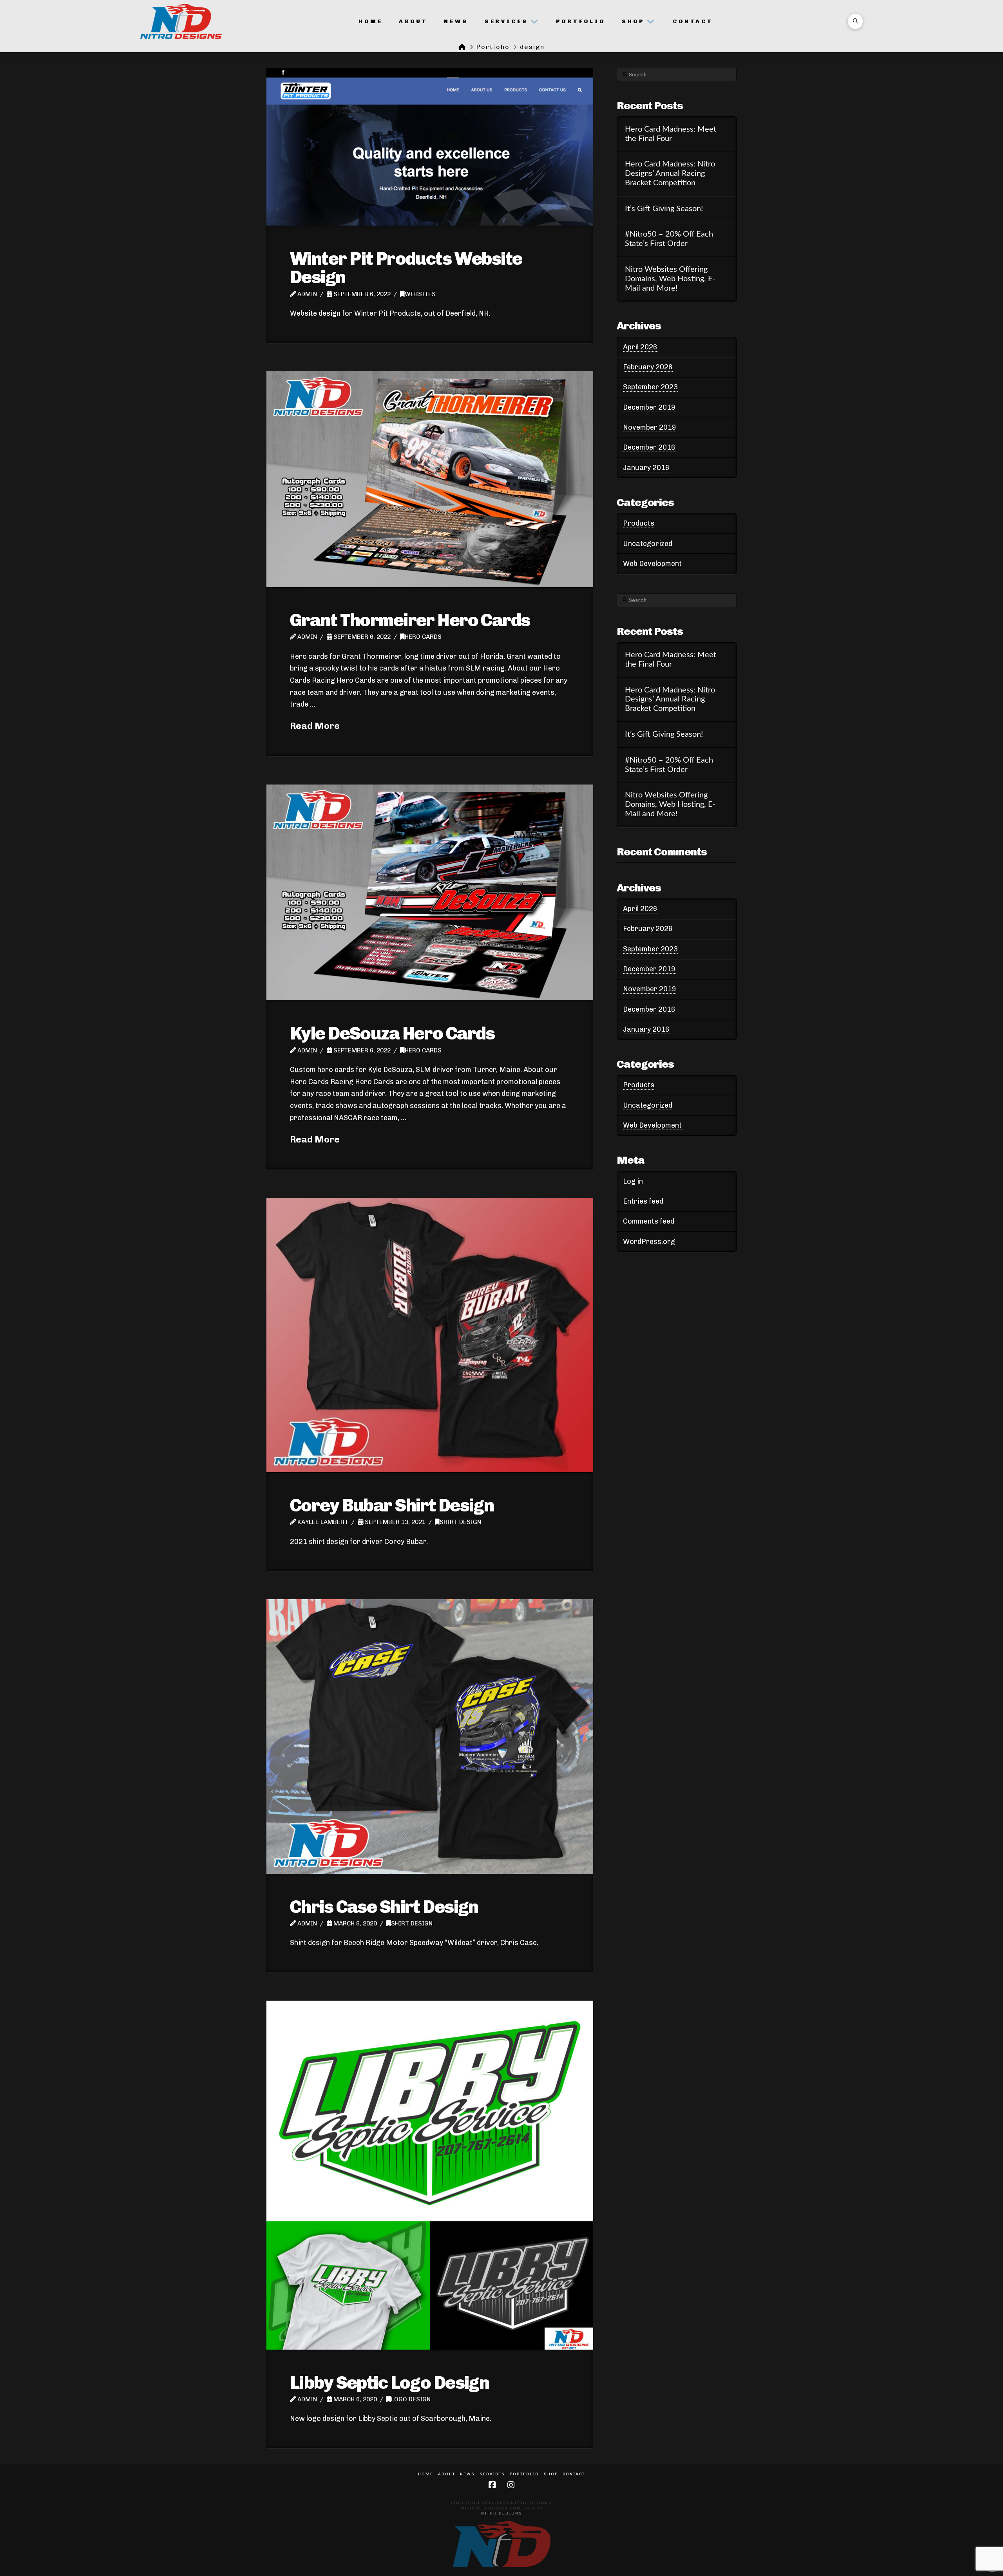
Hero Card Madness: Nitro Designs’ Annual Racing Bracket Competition (670, 174)
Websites (420, 294)
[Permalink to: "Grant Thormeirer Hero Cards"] (430, 479)
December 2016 (649, 447)
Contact (574, 2474)
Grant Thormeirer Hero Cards (410, 620)
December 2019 (649, 407)
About (447, 2474)
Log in (633, 1181)
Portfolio (524, 2474)
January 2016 (646, 468)
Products (639, 523)
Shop (551, 2474)
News (467, 2474)
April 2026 (640, 347)
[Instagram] (511, 2485)
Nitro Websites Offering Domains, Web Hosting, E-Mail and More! (670, 279)
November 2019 (650, 427)
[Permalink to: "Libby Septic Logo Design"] (430, 2175)
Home (426, 2474)
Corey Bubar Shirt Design (392, 1505)
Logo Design (411, 2399)
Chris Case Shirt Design (384, 1907)
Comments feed (649, 1221)
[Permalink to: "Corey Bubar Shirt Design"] (430, 1335)
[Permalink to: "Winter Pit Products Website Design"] (430, 147)
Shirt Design (460, 1522)
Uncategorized (648, 544)
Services (492, 2474)
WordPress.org (649, 1242)
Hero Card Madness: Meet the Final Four (671, 134)
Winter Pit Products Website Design (406, 268)
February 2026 (648, 367)
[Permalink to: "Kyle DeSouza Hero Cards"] (430, 892)
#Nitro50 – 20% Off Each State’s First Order (669, 239)
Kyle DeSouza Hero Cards (392, 1033)
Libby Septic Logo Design (389, 2383)
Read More (315, 726)
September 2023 (650, 387)
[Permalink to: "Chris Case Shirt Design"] (430, 1736)
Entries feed (643, 1201)
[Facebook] (492, 2485)
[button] (855, 21)
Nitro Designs (502, 2513)
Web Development (652, 564)
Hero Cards (423, 637)
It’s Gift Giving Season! (664, 209)
